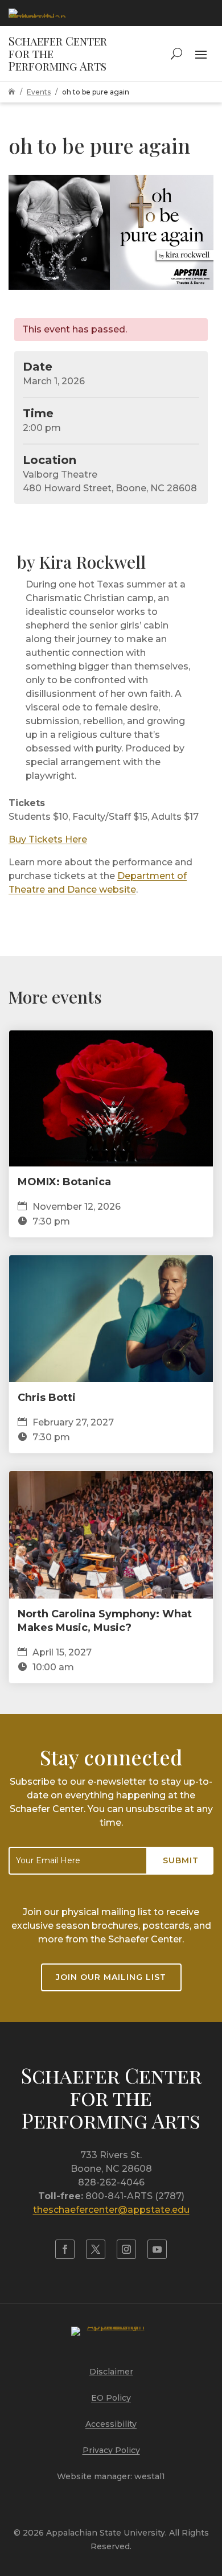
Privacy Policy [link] (111, 2450)
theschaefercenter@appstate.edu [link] (111, 2210)
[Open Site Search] (176, 54)
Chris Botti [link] (47, 1398)
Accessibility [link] (111, 2424)
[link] (37, 13)
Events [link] (39, 92)
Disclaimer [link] (111, 2372)
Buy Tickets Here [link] (48, 839)
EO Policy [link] (111, 2398)
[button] (201, 54)
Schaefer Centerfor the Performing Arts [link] (111, 2098)
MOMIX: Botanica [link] (64, 1182)
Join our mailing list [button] (111, 1977)
